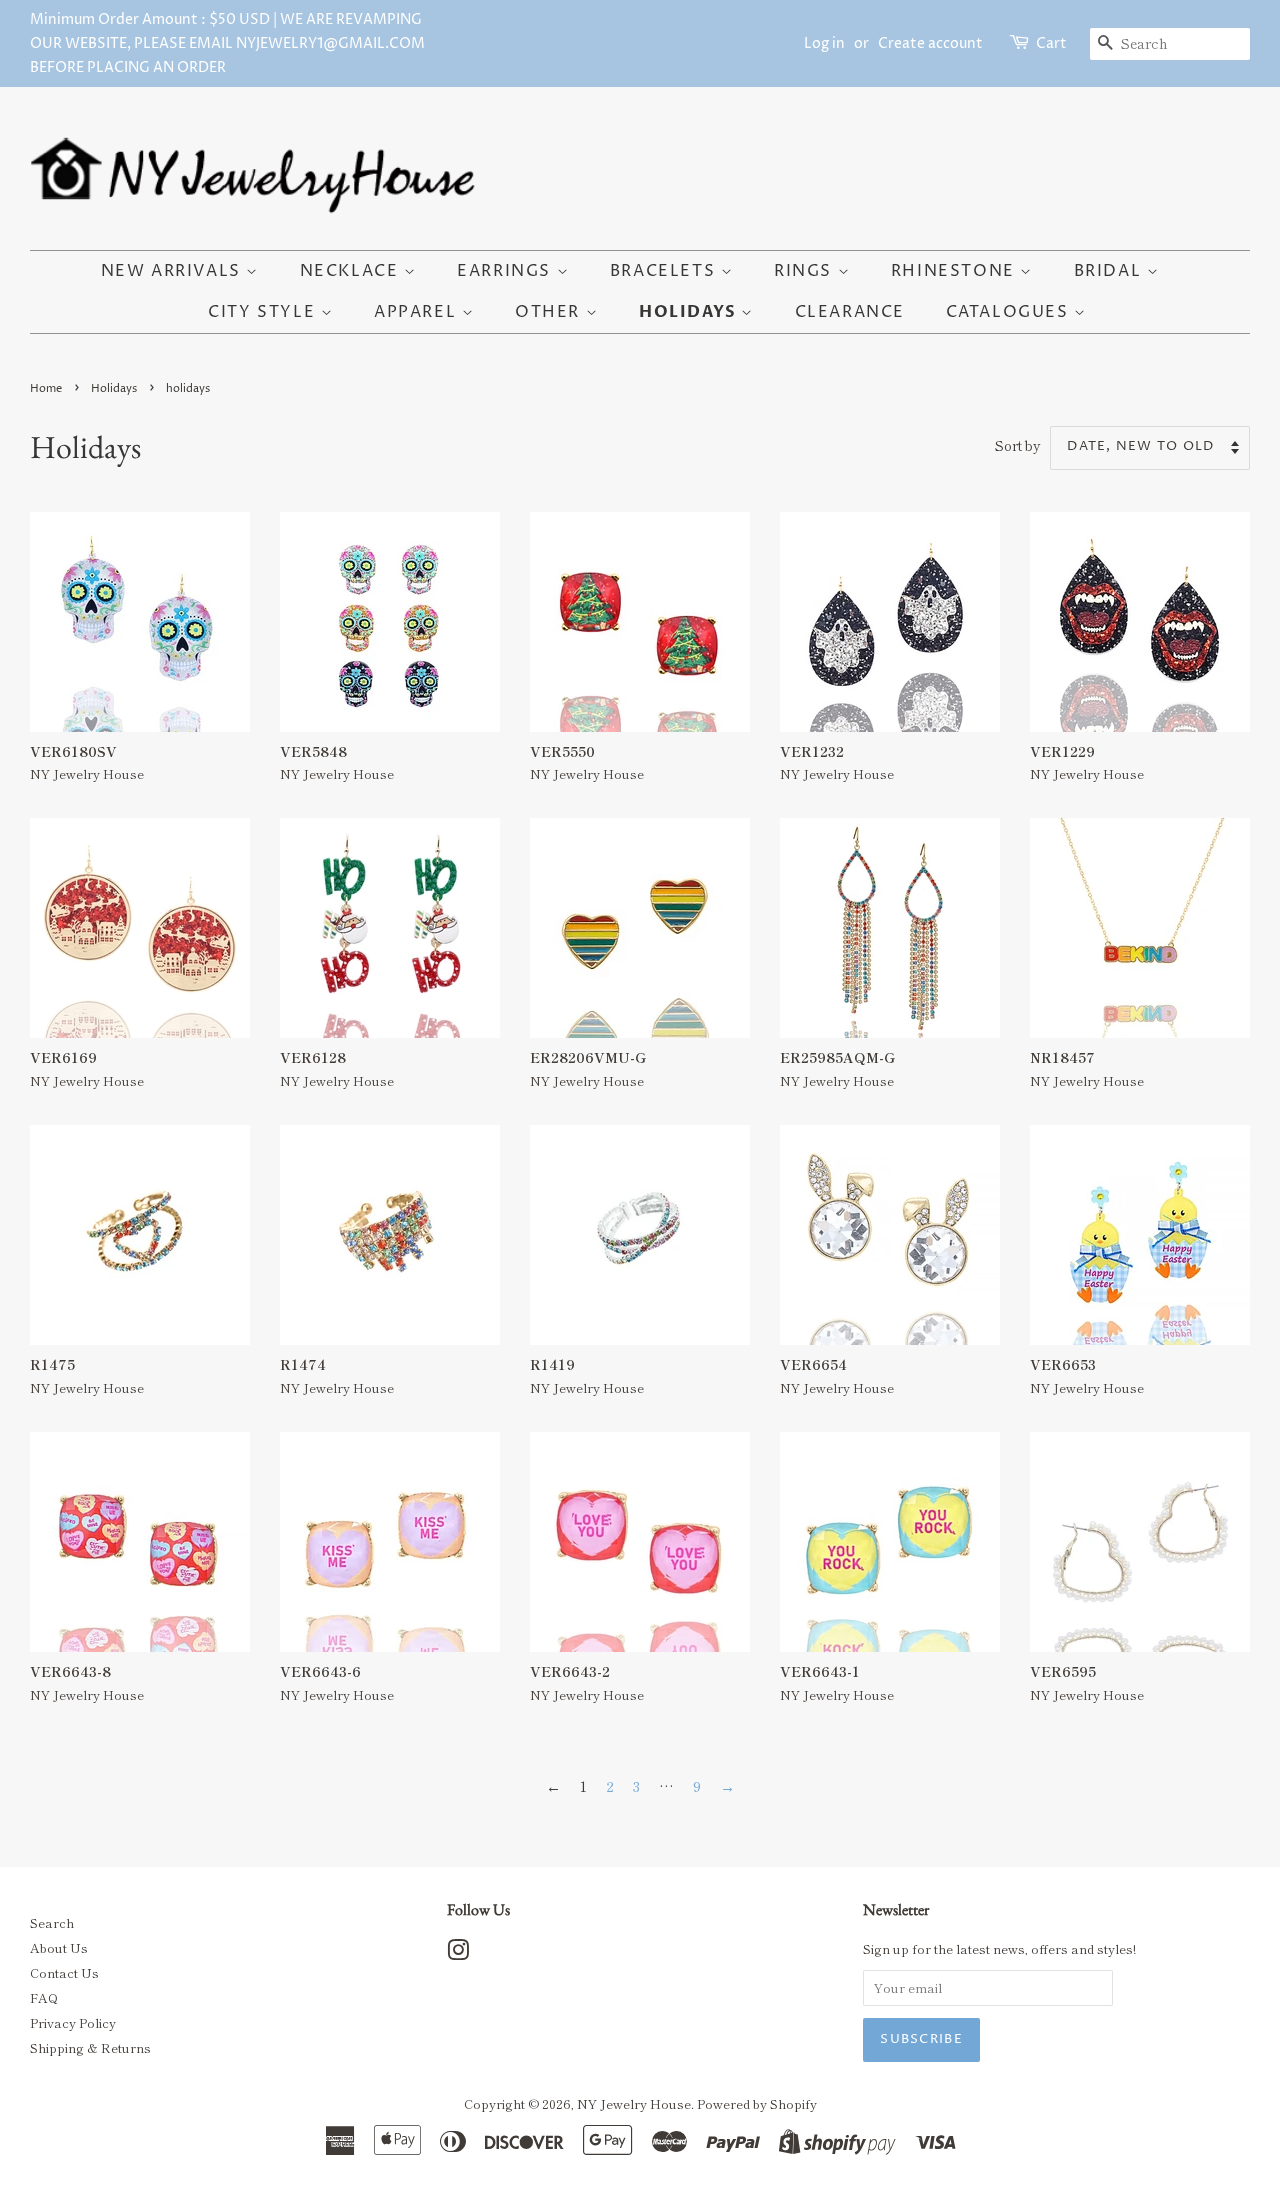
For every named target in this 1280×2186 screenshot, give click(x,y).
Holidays (690, 312)
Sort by (1018, 445)
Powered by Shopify (757, 2103)
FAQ (44, 1997)
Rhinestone (956, 271)
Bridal (1110, 271)
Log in (824, 43)
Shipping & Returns (90, 2047)
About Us (59, 1947)
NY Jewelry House (634, 2103)
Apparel (418, 312)
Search (52, 1922)
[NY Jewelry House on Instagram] (458, 1953)
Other (550, 312)
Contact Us (64, 1972)
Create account (930, 43)
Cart (1051, 43)
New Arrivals (174, 271)
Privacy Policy (73, 2022)
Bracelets (665, 271)
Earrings (506, 271)
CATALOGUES (1010, 312)
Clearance (850, 312)
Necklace (352, 271)
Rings (806, 271)
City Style (264, 312)
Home (46, 388)
